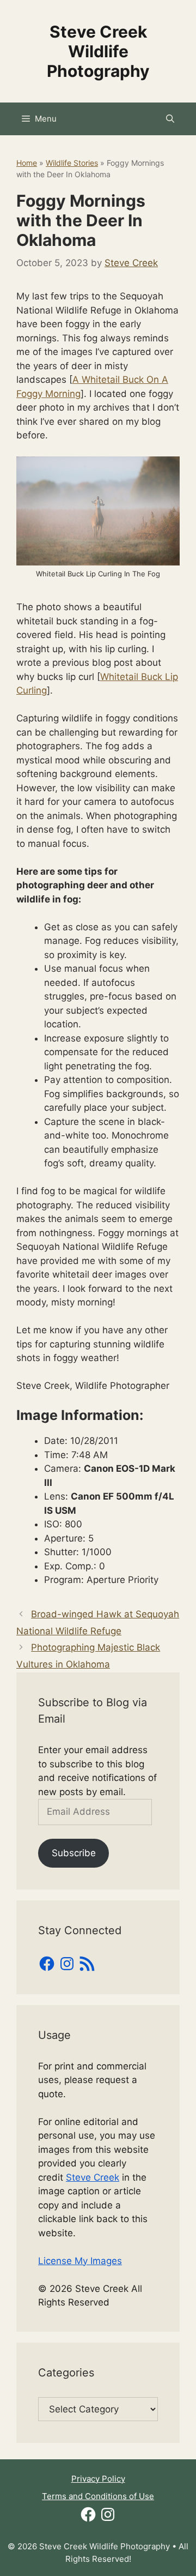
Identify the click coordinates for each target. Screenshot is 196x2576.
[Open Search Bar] (170, 119)
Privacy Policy (98, 2479)
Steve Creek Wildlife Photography (98, 51)
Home (27, 163)
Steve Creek (93, 2177)
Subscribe (74, 1853)
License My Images (80, 2261)
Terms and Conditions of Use (98, 2496)
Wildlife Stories (72, 163)
